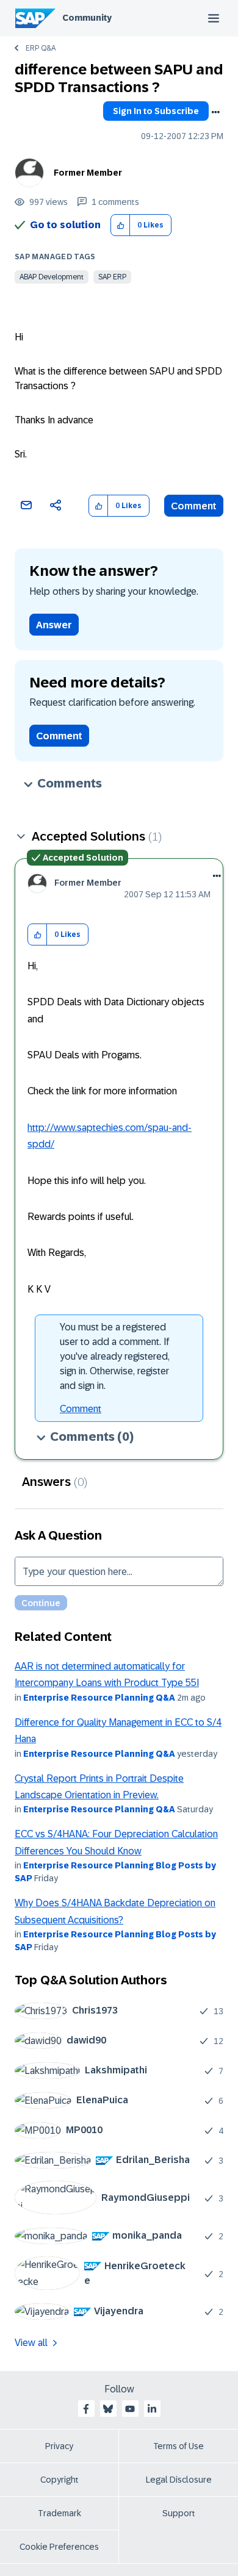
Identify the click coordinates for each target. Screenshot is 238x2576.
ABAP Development (52, 277)
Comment (194, 506)
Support (179, 2513)
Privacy (59, 2446)
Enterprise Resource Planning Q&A (99, 1698)
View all (31, 2343)
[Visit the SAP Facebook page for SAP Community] (86, 2409)
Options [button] (215, 112)
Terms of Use (179, 2446)
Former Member (88, 173)
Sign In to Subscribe (156, 111)
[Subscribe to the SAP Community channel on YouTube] (130, 2409)
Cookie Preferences (59, 2547)
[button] (121, 225)
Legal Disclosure (179, 2480)
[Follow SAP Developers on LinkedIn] (152, 2409)
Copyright (60, 2480)
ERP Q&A (41, 48)
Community (87, 18)
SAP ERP (112, 277)
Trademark (60, 2513)
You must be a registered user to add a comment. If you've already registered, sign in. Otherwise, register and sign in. (115, 1356)
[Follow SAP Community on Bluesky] (108, 2409)
